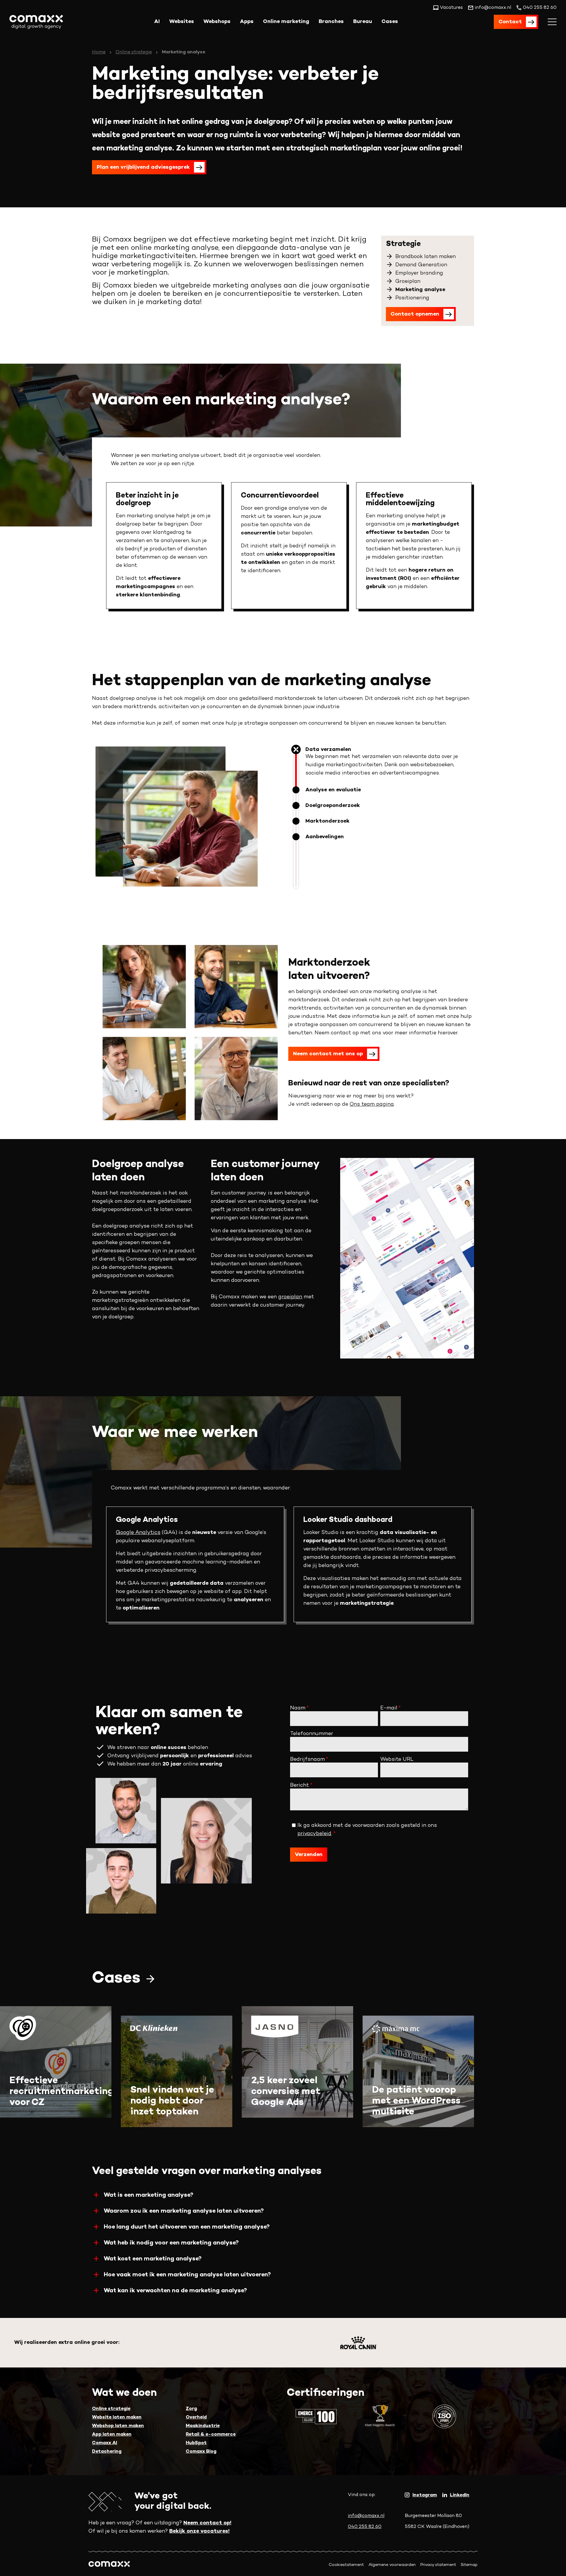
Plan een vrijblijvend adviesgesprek (143, 167)
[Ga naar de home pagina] (36, 22)
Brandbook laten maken (426, 257)
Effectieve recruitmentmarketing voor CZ (61, 2092)
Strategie (403, 244)
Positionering (412, 298)
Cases (390, 22)
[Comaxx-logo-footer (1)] (109, 2565)
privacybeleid (314, 1834)
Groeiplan (408, 282)
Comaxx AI (105, 2443)
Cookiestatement (346, 2565)
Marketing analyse (420, 290)
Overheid (196, 2417)
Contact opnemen (415, 314)
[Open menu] (552, 22)
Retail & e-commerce (211, 2435)
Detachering (107, 2452)
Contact (510, 22)
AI (157, 22)
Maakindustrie (203, 2426)
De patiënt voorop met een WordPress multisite (416, 2101)
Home (99, 52)
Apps (247, 22)
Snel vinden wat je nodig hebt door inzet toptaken (172, 2101)
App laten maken (112, 2435)
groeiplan (290, 1297)
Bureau (363, 22)
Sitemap (469, 2565)
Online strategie (134, 52)
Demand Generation (421, 265)
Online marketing (286, 22)
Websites (182, 22)
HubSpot (196, 2443)
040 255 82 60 (365, 2527)
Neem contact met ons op (328, 1054)
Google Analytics (138, 1533)
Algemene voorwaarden (392, 2565)
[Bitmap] (359, 2343)
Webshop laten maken (118, 2426)
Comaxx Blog (201, 2452)
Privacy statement (438, 2565)
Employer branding (419, 273)
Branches (331, 22)
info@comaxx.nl (366, 2516)
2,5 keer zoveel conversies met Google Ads (286, 2092)
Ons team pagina (372, 1104)
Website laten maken (117, 2417)
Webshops (217, 22)
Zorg (191, 2409)
